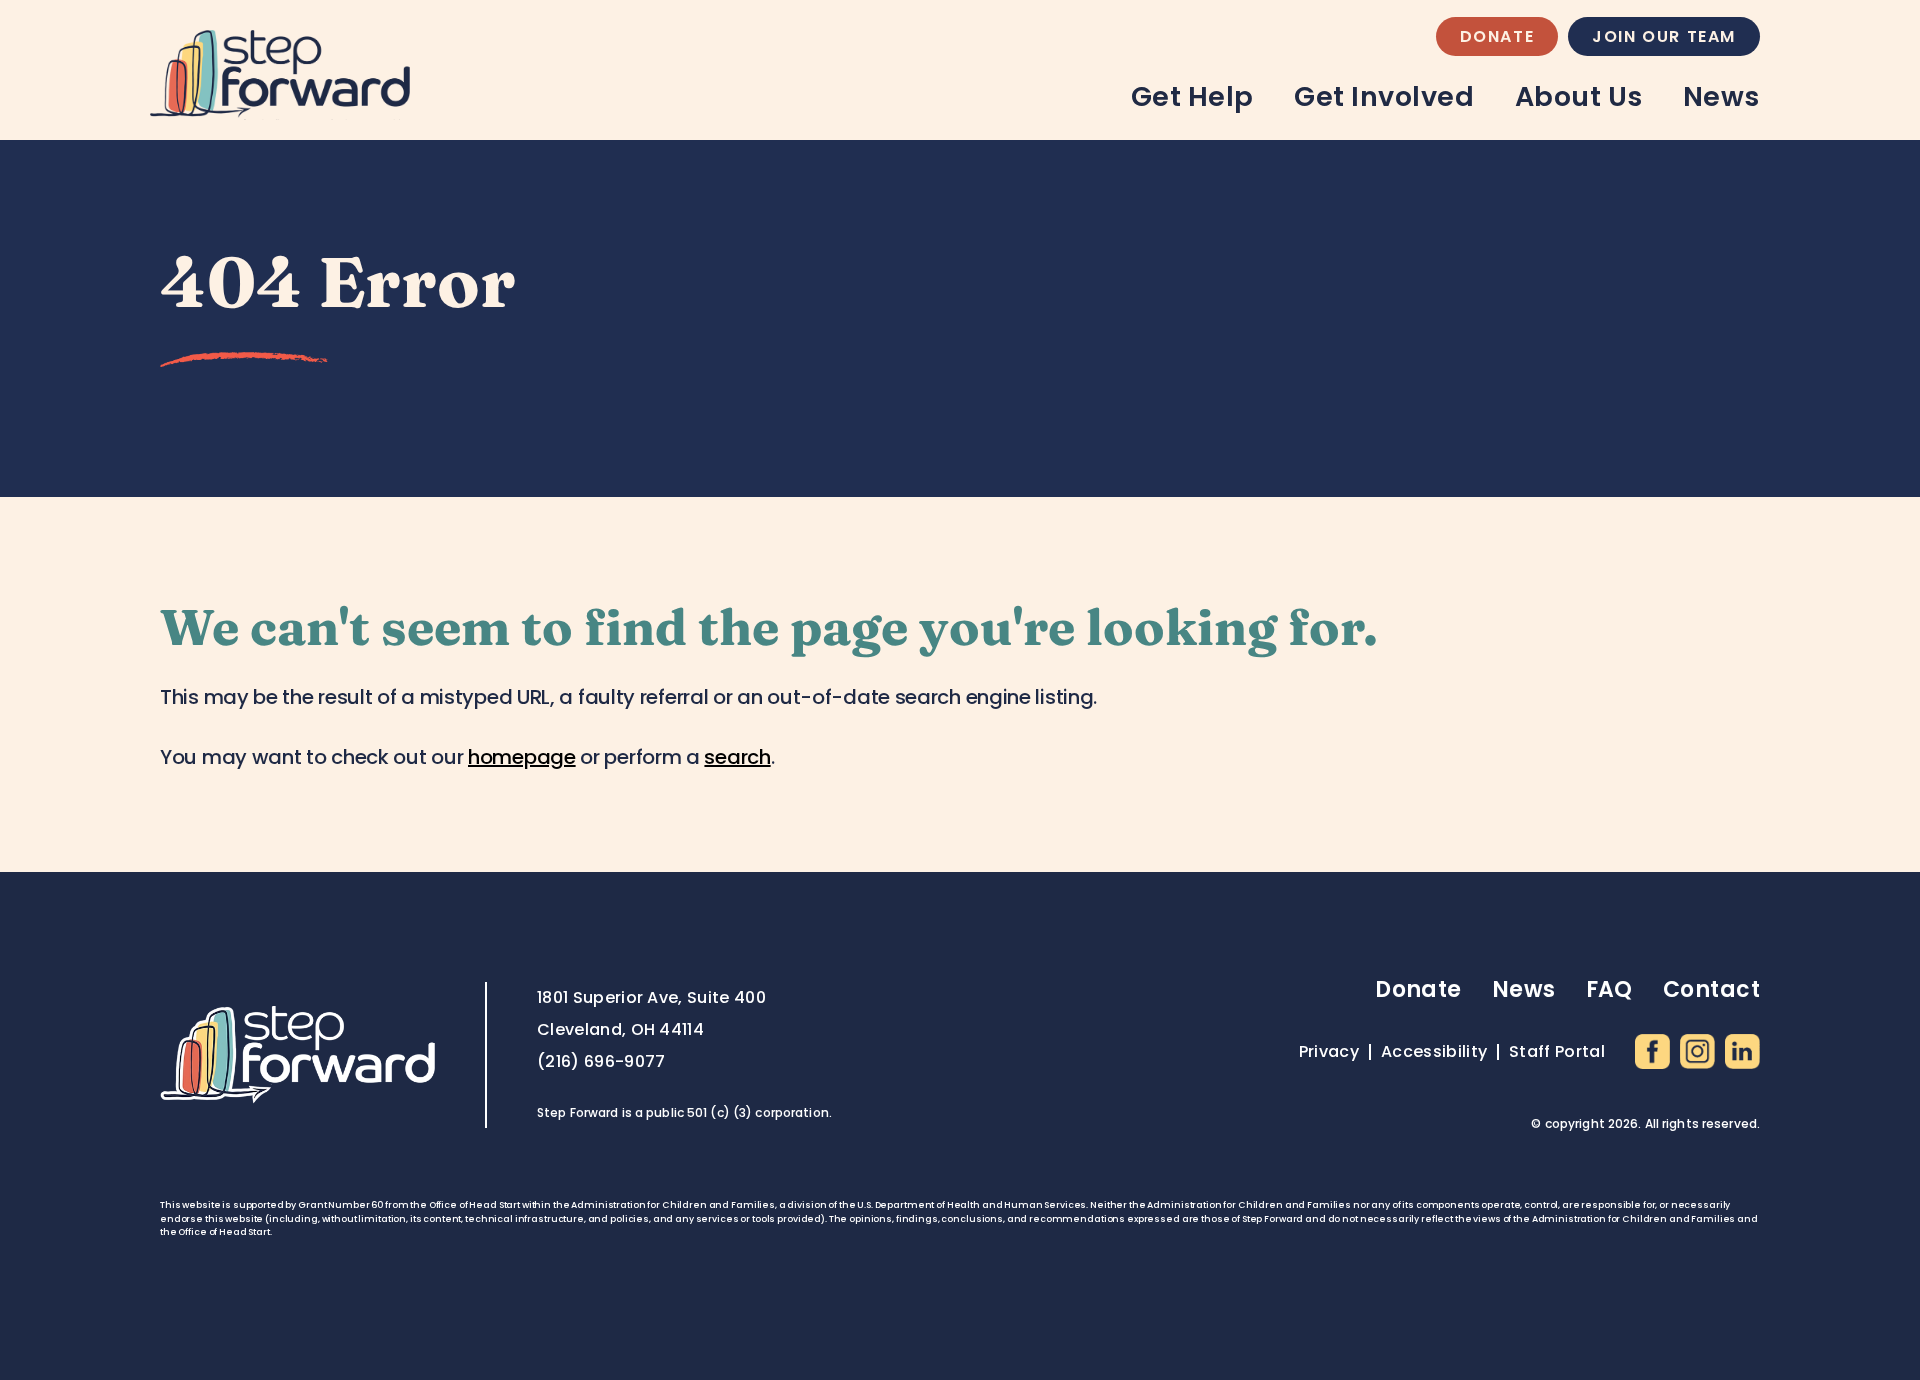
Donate (1497, 36)
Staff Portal (1557, 1052)
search (737, 757)
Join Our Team (1664, 36)
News (1721, 96)
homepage (522, 757)
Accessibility (1434, 1052)
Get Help (1192, 96)
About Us (1579, 96)
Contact (1711, 989)
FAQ (1609, 989)
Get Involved (1384, 96)
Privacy (1329, 1052)
